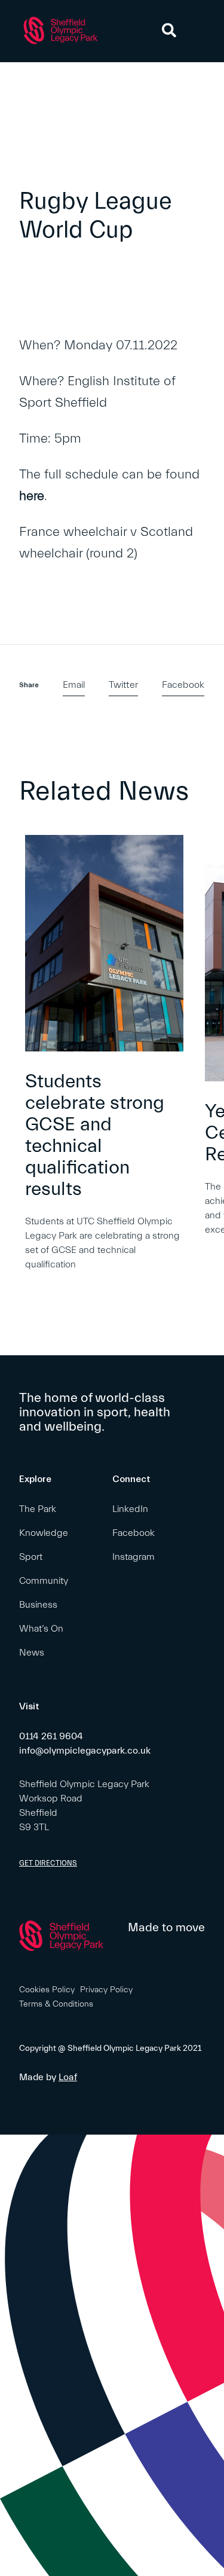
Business (38, 1605)
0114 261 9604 (51, 1736)
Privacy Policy (106, 1990)
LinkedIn (130, 1509)
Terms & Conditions (56, 2004)
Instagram (134, 1557)
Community (44, 1581)
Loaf (68, 2077)
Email (74, 685)
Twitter (123, 685)
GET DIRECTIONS (48, 1863)
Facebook (183, 685)
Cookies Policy (47, 1990)
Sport (31, 1557)
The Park (38, 1509)
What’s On (41, 1629)
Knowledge (44, 1533)
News (32, 1653)
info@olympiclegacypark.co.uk (85, 1751)
